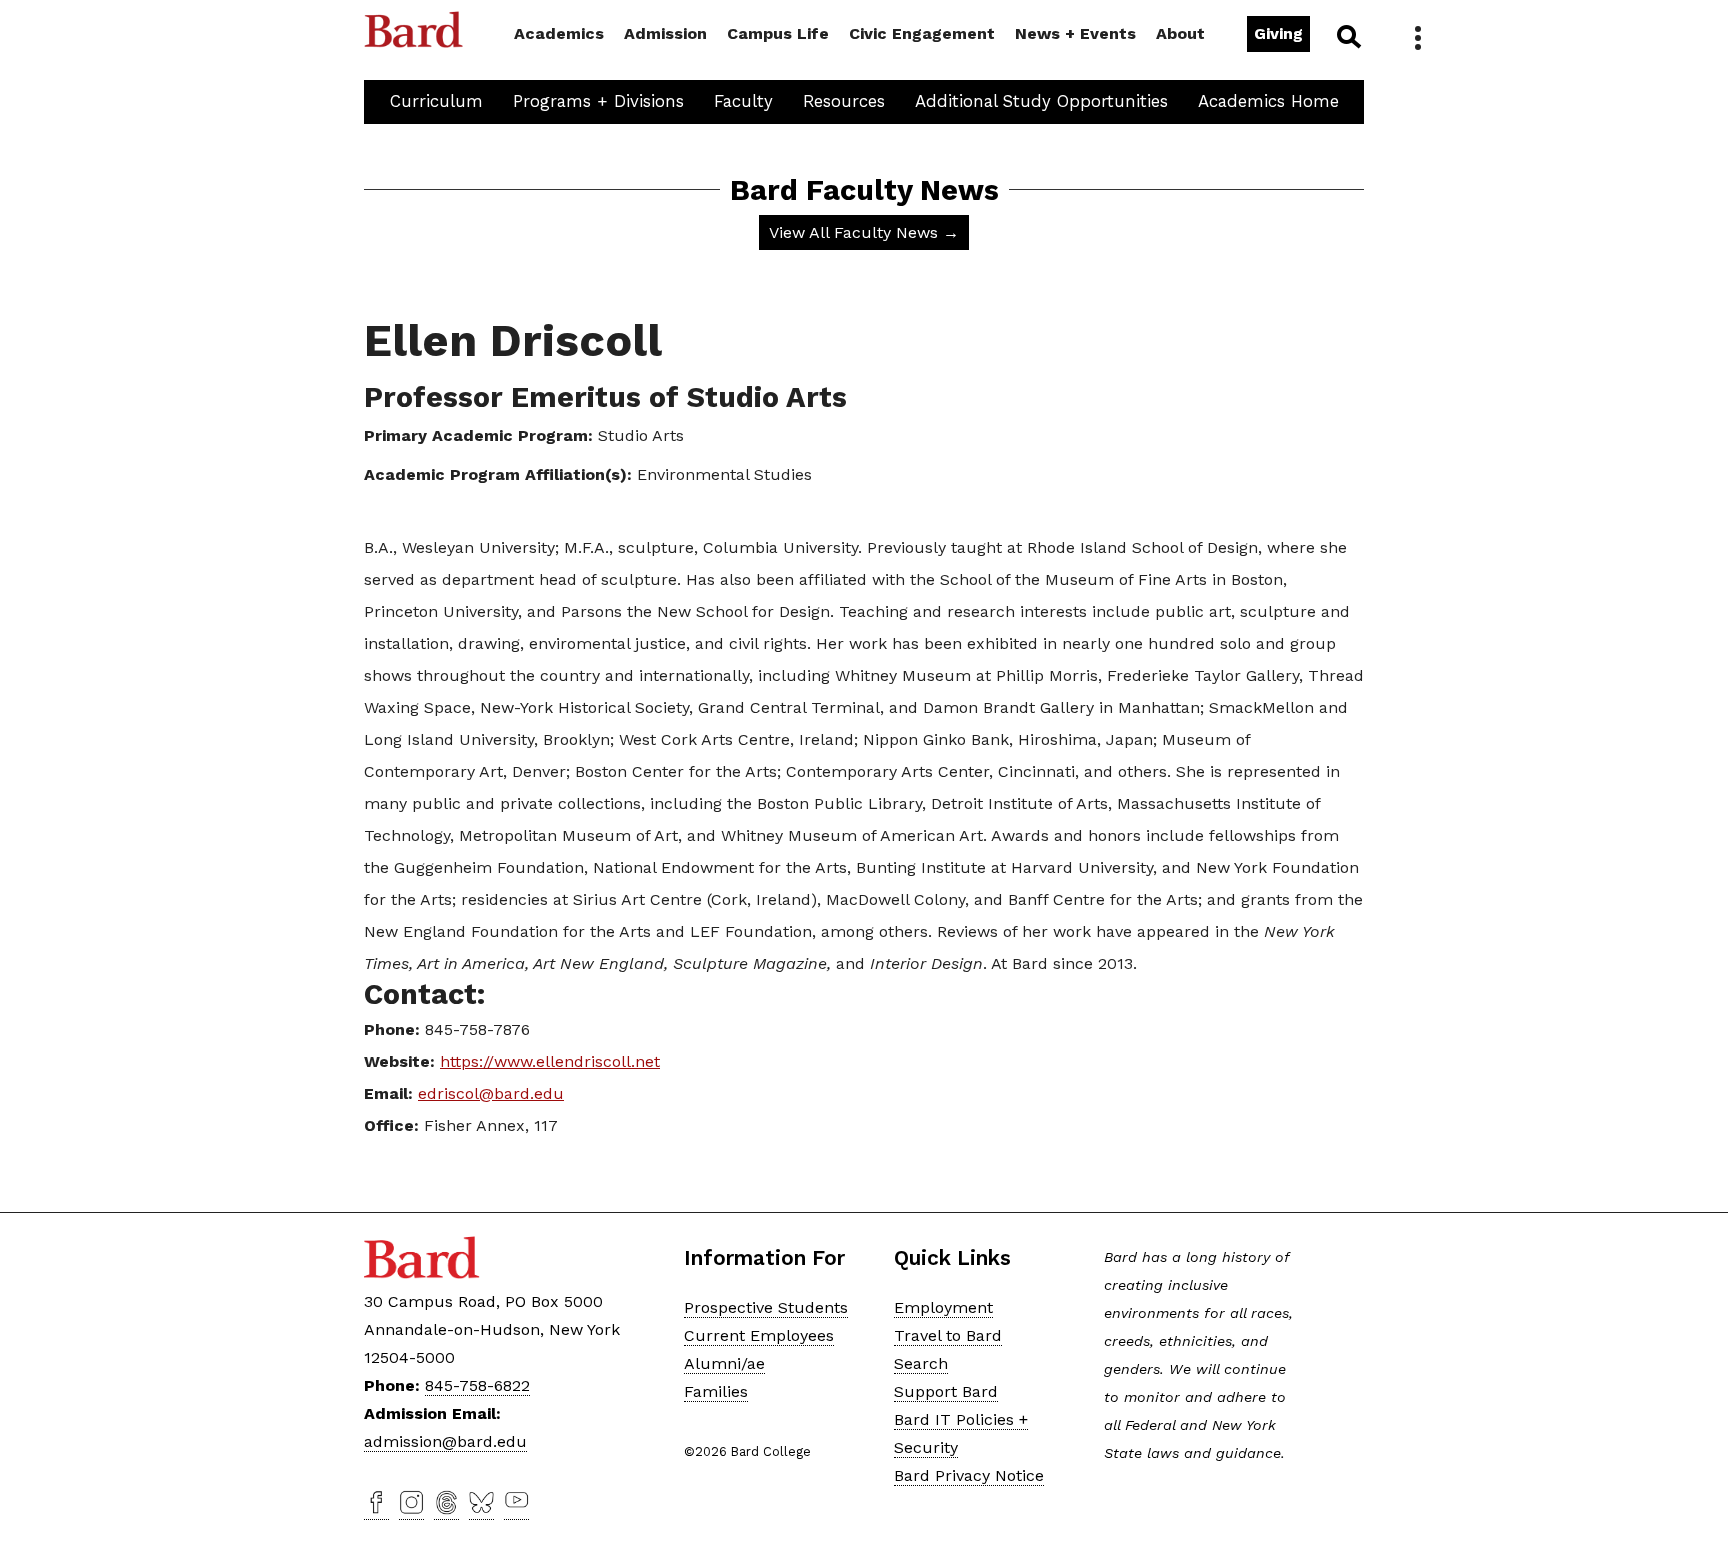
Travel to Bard (948, 1335)
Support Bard (946, 1391)
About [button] (1180, 33)
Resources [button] (844, 101)
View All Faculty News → (864, 232)
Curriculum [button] (436, 101)
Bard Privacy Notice (969, 1475)
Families (716, 1391)
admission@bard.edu (445, 1441)
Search (1347, 36)
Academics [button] (559, 33)
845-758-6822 (477, 1385)
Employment (943, 1307)
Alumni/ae (724, 1363)
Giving (1278, 33)
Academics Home (1268, 101)
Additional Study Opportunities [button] (1041, 101)
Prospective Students (766, 1307)
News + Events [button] (1075, 33)
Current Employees (759, 1335)
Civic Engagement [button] (922, 33)
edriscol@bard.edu (491, 1093)
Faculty (743, 101)
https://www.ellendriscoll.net (550, 1061)
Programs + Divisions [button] (598, 101)
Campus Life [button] (778, 33)
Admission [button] (665, 33)
